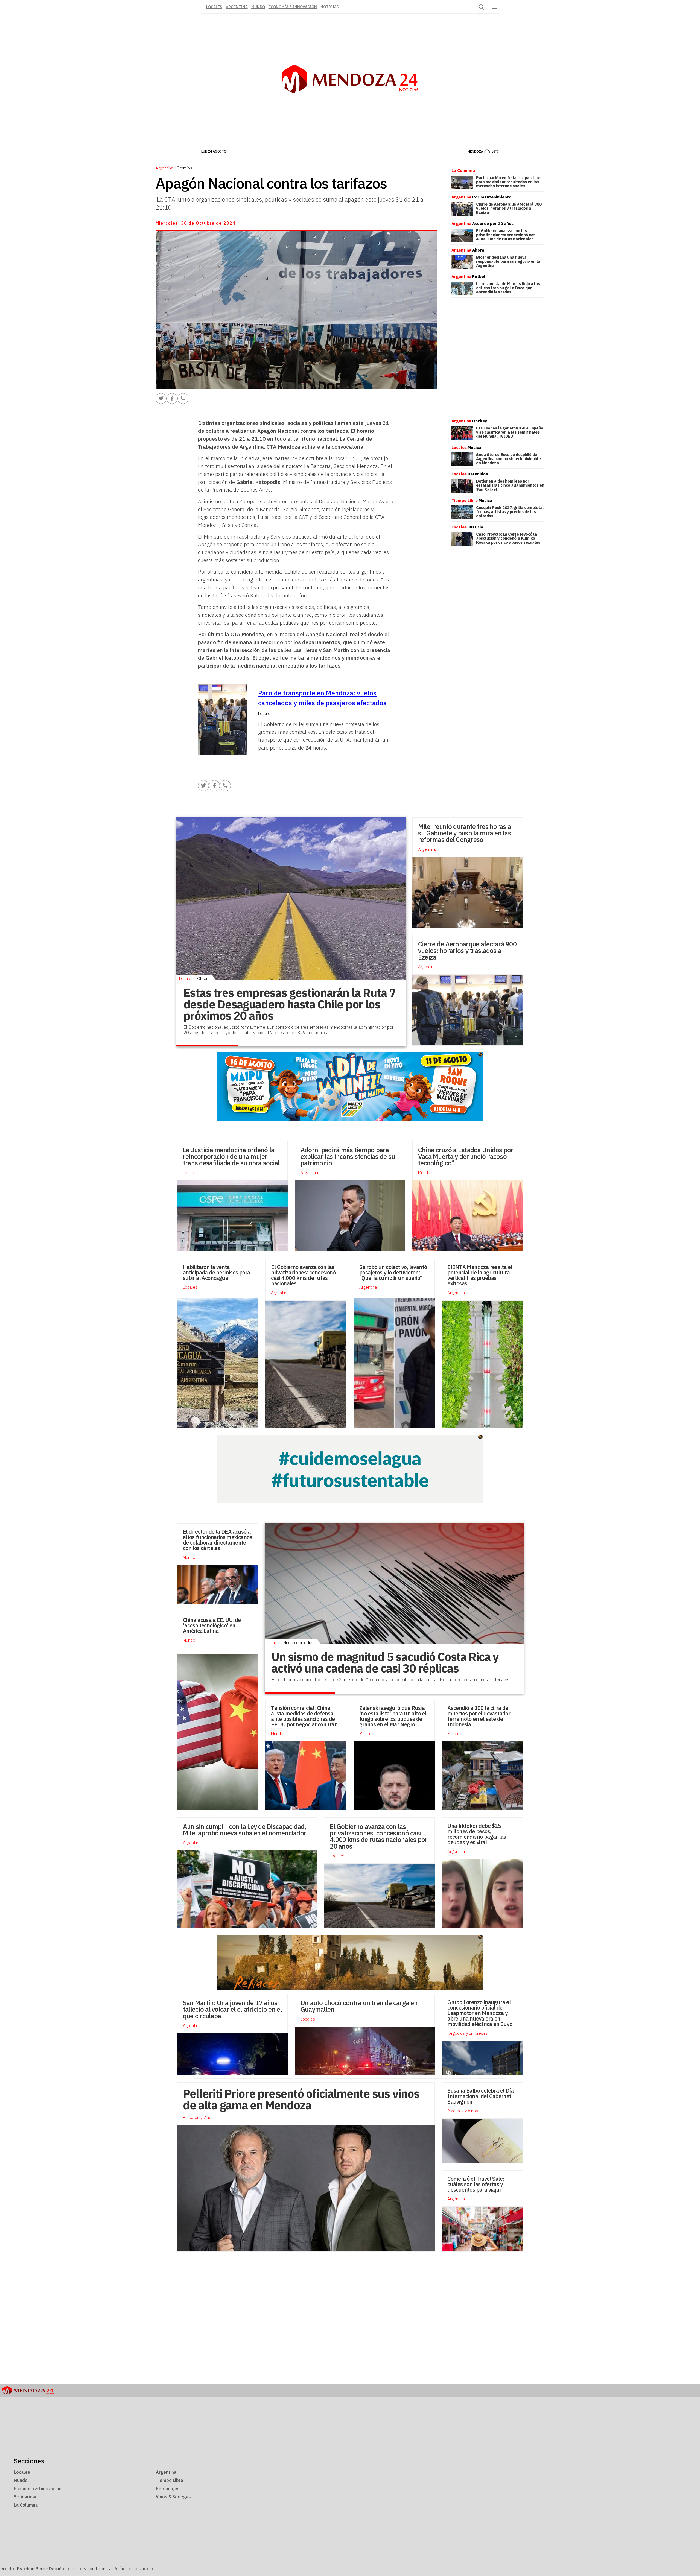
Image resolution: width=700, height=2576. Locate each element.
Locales (186, 978)
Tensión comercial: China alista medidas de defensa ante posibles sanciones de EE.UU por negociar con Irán (304, 1716)
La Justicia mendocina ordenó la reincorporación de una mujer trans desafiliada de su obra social (231, 1156)
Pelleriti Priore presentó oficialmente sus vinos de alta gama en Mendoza (301, 2099)
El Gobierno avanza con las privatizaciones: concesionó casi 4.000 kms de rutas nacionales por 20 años (379, 1836)
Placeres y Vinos (463, 2111)
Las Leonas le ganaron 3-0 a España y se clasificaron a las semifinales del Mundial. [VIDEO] (510, 432)
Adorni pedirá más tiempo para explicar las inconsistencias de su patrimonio (348, 1156)
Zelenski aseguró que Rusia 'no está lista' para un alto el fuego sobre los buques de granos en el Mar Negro (393, 1716)
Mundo (258, 7)
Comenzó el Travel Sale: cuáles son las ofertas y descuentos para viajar (476, 2184)
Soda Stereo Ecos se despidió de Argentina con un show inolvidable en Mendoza (508, 459)
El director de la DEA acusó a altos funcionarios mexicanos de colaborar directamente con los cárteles (218, 1540)
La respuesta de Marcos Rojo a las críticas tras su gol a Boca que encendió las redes (508, 288)
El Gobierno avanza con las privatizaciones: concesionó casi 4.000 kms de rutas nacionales (506, 235)
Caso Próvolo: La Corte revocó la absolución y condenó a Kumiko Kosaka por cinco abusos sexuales (508, 538)
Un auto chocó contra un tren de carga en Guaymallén (359, 2006)
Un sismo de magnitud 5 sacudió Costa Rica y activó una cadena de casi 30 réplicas (385, 1663)
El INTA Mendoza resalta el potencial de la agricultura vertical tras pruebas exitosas (480, 1275)
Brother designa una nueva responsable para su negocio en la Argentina (508, 261)
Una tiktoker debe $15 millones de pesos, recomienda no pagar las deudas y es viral (477, 1834)
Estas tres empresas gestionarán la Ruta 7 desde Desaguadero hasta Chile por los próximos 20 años (290, 1004)
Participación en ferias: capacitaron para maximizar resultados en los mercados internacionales (509, 182)
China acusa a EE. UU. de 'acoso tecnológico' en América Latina (212, 1625)
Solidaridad (26, 2497)
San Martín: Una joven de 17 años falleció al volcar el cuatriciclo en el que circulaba (232, 2009)
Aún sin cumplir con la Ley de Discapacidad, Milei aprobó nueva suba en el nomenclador (245, 1830)
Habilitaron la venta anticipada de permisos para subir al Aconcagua (217, 1272)
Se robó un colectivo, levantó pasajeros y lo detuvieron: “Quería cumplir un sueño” (393, 1272)
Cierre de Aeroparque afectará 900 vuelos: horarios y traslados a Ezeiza (509, 208)
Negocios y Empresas (467, 2033)
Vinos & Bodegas (173, 2497)
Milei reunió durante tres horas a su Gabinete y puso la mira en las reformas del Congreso (465, 833)
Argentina (237, 7)
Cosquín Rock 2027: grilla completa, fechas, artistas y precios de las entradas (510, 512)
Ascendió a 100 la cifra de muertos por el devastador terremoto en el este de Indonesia (479, 1716)
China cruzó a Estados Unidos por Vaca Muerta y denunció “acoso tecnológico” (466, 1156)
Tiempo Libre (170, 2480)
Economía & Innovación (293, 7)
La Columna (26, 2505)
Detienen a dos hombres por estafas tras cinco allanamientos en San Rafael (510, 485)
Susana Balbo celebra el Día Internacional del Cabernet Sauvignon (480, 2096)
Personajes (168, 2489)
